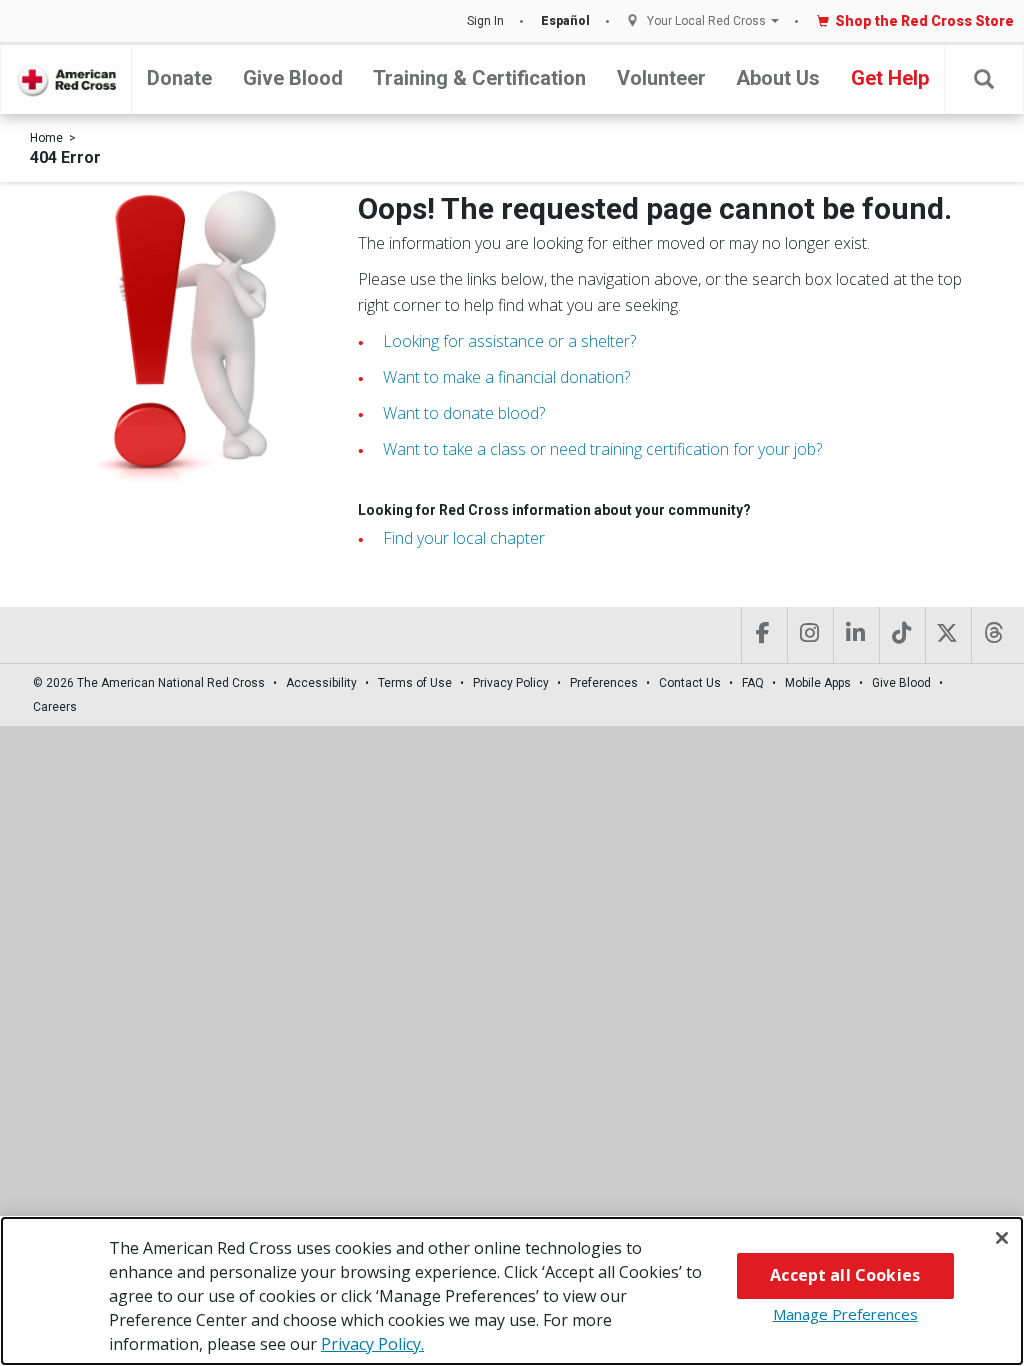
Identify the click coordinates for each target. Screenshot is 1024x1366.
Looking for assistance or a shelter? (509, 341)
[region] (512, 1291)
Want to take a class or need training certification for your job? (602, 449)
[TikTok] (900, 635)
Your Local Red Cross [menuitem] (706, 21)
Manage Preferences (845, 1314)
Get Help (890, 78)
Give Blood (293, 78)
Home (46, 138)
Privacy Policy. (372, 1344)
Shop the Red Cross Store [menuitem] (924, 21)
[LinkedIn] (854, 635)
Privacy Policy (511, 683)
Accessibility (321, 683)
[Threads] (992, 635)
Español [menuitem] (565, 21)
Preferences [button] (604, 683)
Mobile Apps (818, 683)
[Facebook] (762, 635)
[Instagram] (808, 635)
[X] (946, 635)
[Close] (1002, 1238)
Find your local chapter (464, 538)
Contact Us (690, 683)
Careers (55, 707)
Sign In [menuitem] (485, 21)
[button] (984, 79)
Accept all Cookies (845, 1275)
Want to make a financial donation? (506, 377)
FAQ (753, 683)
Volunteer (661, 78)
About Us (778, 78)
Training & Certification (479, 78)
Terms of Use (415, 683)
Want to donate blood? (464, 413)
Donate (179, 78)
